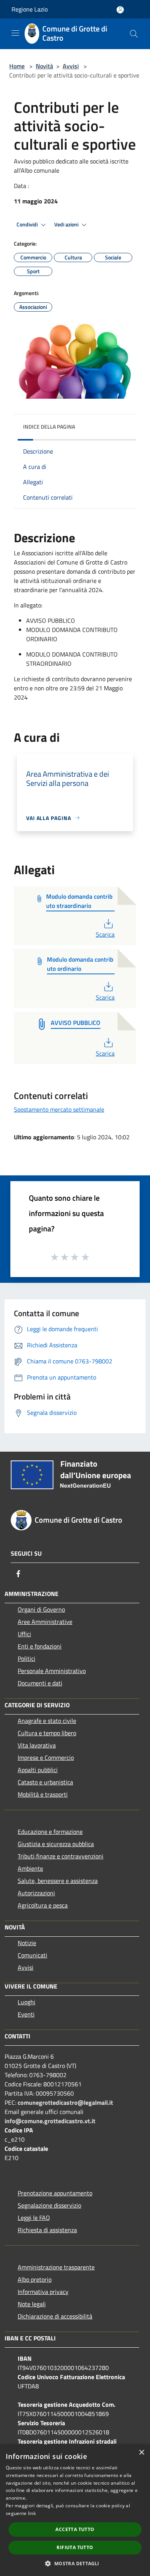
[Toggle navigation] (15, 33)
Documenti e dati (40, 1683)
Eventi (26, 2014)
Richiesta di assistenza (47, 2230)
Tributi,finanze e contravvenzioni (61, 1856)
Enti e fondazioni (40, 1646)
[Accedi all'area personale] (120, 10)
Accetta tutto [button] (75, 2529)
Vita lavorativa (37, 1745)
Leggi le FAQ (34, 2218)
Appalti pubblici (38, 1770)
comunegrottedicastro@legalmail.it (65, 2102)
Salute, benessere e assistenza (58, 1881)
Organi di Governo (41, 1609)
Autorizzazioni (36, 1893)
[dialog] (75, 2510)
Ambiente (30, 1868)
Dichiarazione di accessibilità (55, 2316)
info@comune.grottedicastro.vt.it (50, 2121)
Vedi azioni (67, 224)
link (32, 2513)
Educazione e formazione (50, 1832)
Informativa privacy (43, 2292)
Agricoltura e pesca (43, 1905)
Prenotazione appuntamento (55, 2193)
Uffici (24, 1634)
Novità (44, 66)
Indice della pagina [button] (49, 427)
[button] (75, 2563)
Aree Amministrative (45, 1622)
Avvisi (71, 66)
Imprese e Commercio (46, 1757)
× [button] (141, 2453)
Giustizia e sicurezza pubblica (56, 1844)
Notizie (27, 1943)
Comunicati (32, 1955)
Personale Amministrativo (52, 1671)
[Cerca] (134, 34)
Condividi (28, 224)
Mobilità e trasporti (43, 1794)
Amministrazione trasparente (56, 2267)
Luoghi (27, 2002)
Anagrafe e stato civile (47, 1721)
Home (17, 66)
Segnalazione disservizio (49, 2205)
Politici (27, 1658)
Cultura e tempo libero (47, 1733)
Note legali (32, 2304)
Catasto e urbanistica (45, 1782)
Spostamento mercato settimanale (59, 1109)
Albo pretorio (35, 2279)
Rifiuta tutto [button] (75, 2547)
